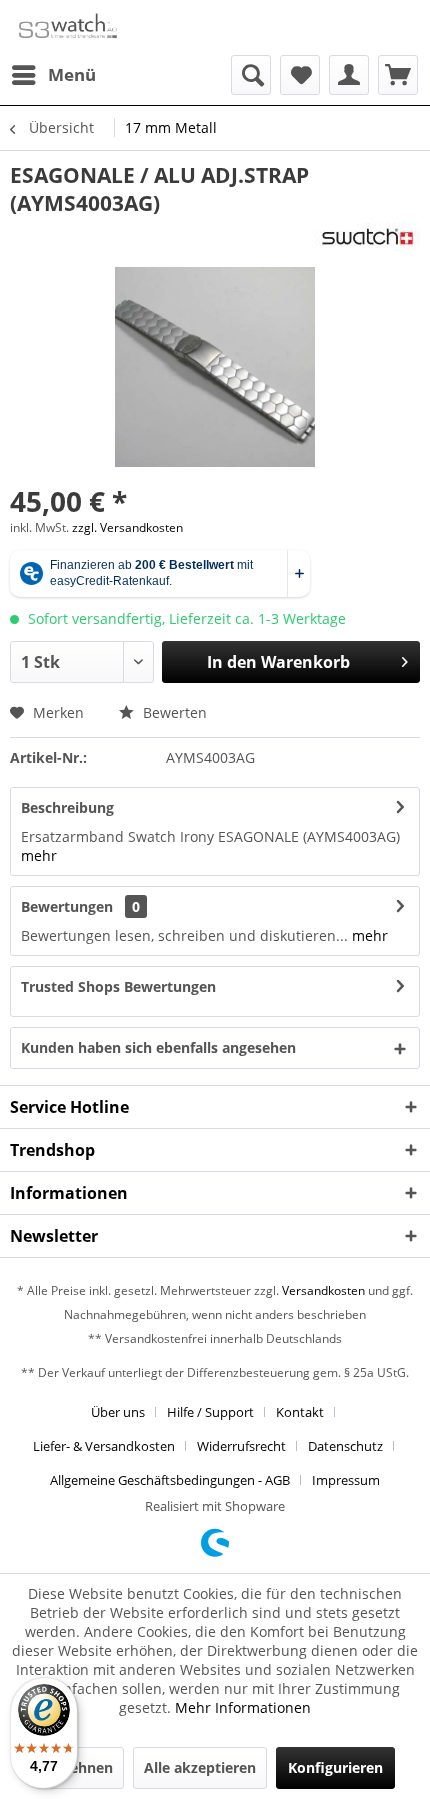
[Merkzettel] (300, 75)
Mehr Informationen (243, 1707)
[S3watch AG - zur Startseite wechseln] (67, 27)
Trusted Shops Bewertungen (118, 986)
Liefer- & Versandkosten (104, 1446)
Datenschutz (345, 1446)
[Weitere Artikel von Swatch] (367, 239)
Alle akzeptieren (200, 1767)
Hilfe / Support (210, 1412)
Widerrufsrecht (241, 1446)
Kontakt (300, 1412)
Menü (72, 74)
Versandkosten (323, 1290)
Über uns (118, 1412)
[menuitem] (53, 75)
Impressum (346, 1480)
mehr (39, 855)
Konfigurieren (335, 1767)
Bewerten (173, 712)
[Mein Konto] (349, 75)
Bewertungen (67, 906)
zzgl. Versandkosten (127, 527)
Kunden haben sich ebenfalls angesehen (158, 1047)
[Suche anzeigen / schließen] (251, 75)
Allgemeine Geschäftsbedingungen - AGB (170, 1480)
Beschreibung (67, 807)
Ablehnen (80, 1767)
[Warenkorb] (398, 75)
